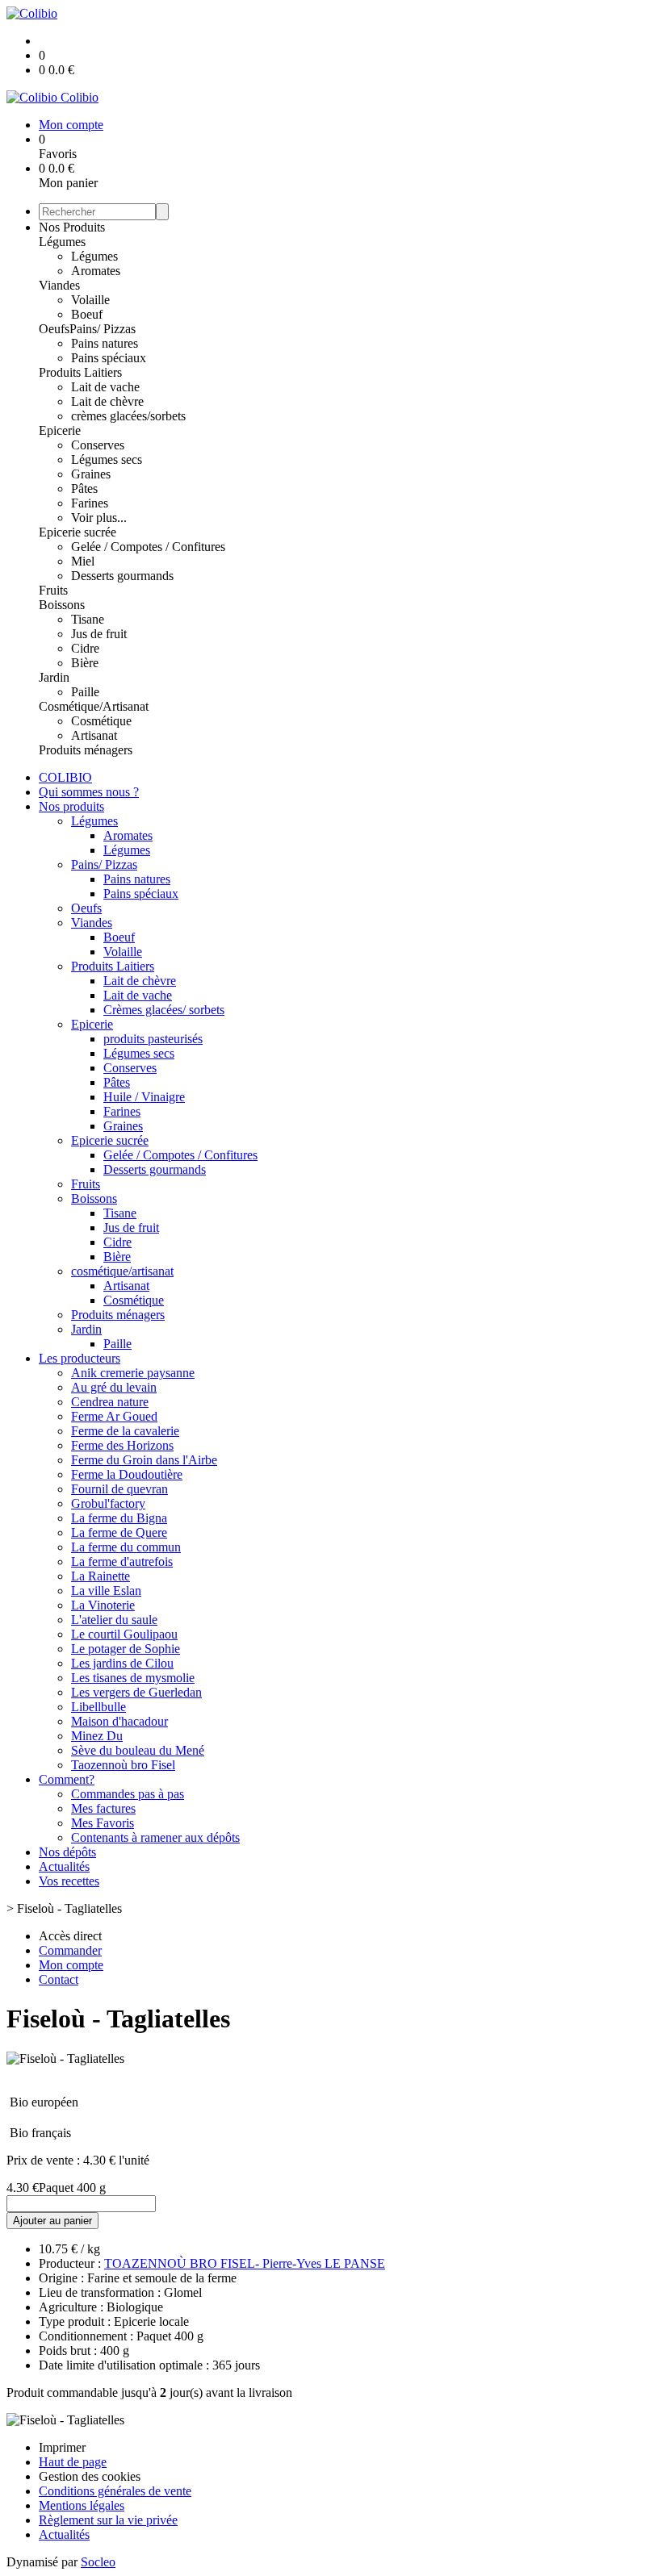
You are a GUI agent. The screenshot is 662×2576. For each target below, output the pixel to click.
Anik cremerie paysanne (133, 1373)
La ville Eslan (106, 1591)
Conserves (98, 445)
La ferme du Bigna (119, 1518)
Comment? (67, 1779)
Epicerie (60, 430)
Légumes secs (107, 459)
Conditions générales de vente (115, 2491)
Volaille (90, 300)
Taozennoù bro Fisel (123, 1765)
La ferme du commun (126, 1547)
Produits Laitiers (80, 372)
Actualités (64, 1866)
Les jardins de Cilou (122, 1663)
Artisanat (94, 735)
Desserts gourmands (122, 576)
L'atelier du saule (114, 1620)
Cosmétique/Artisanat (94, 706)
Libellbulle (98, 1707)
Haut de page (73, 2462)
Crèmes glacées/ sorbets (164, 1010)
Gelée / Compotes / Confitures (148, 547)
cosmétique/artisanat (122, 1271)
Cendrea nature (110, 1402)
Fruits (53, 590)
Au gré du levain (114, 1387)
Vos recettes (69, 1881)
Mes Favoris (103, 1823)
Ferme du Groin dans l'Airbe (144, 1460)
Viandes (59, 285)
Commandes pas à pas (128, 1794)
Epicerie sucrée (78, 532)
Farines (90, 503)
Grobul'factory (108, 1503)
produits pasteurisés (153, 1039)
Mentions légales (82, 2505)
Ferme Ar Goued (114, 1416)
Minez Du (97, 1736)
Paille (85, 692)
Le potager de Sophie (126, 1649)
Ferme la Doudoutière (127, 1474)
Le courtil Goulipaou (124, 1634)
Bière (85, 663)
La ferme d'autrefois (122, 1561)
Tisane (88, 619)
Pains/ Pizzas (103, 329)
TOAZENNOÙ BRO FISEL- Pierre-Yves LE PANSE (245, 2263)
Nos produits (71, 806)
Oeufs (54, 329)
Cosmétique (101, 721)
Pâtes (84, 488)
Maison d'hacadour (119, 1721)
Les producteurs (80, 1358)
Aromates (96, 271)
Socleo (98, 2562)
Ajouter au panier (52, 2221)
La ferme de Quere (119, 1532)
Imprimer (62, 2447)
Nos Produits (72, 227)
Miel (83, 561)
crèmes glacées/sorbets (128, 416)
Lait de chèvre (107, 401)
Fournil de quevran (119, 1489)
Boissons (62, 605)
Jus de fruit (99, 634)
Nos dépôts (67, 1852)
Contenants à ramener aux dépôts (155, 1837)
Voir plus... (99, 518)
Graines (91, 474)
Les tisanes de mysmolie (133, 1678)
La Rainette (101, 1576)
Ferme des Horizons (122, 1445)
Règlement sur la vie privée (108, 2520)
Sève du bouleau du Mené (138, 1750)
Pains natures (105, 343)
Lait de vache (105, 387)
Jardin (54, 677)
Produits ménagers (86, 750)
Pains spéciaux (109, 358)
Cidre (85, 648)
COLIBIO (65, 777)
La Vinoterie (103, 1605)
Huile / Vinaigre (144, 1097)
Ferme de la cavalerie (125, 1431)
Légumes (62, 242)
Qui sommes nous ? (89, 792)
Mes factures (103, 1808)
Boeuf (87, 314)
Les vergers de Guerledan (136, 1692)
